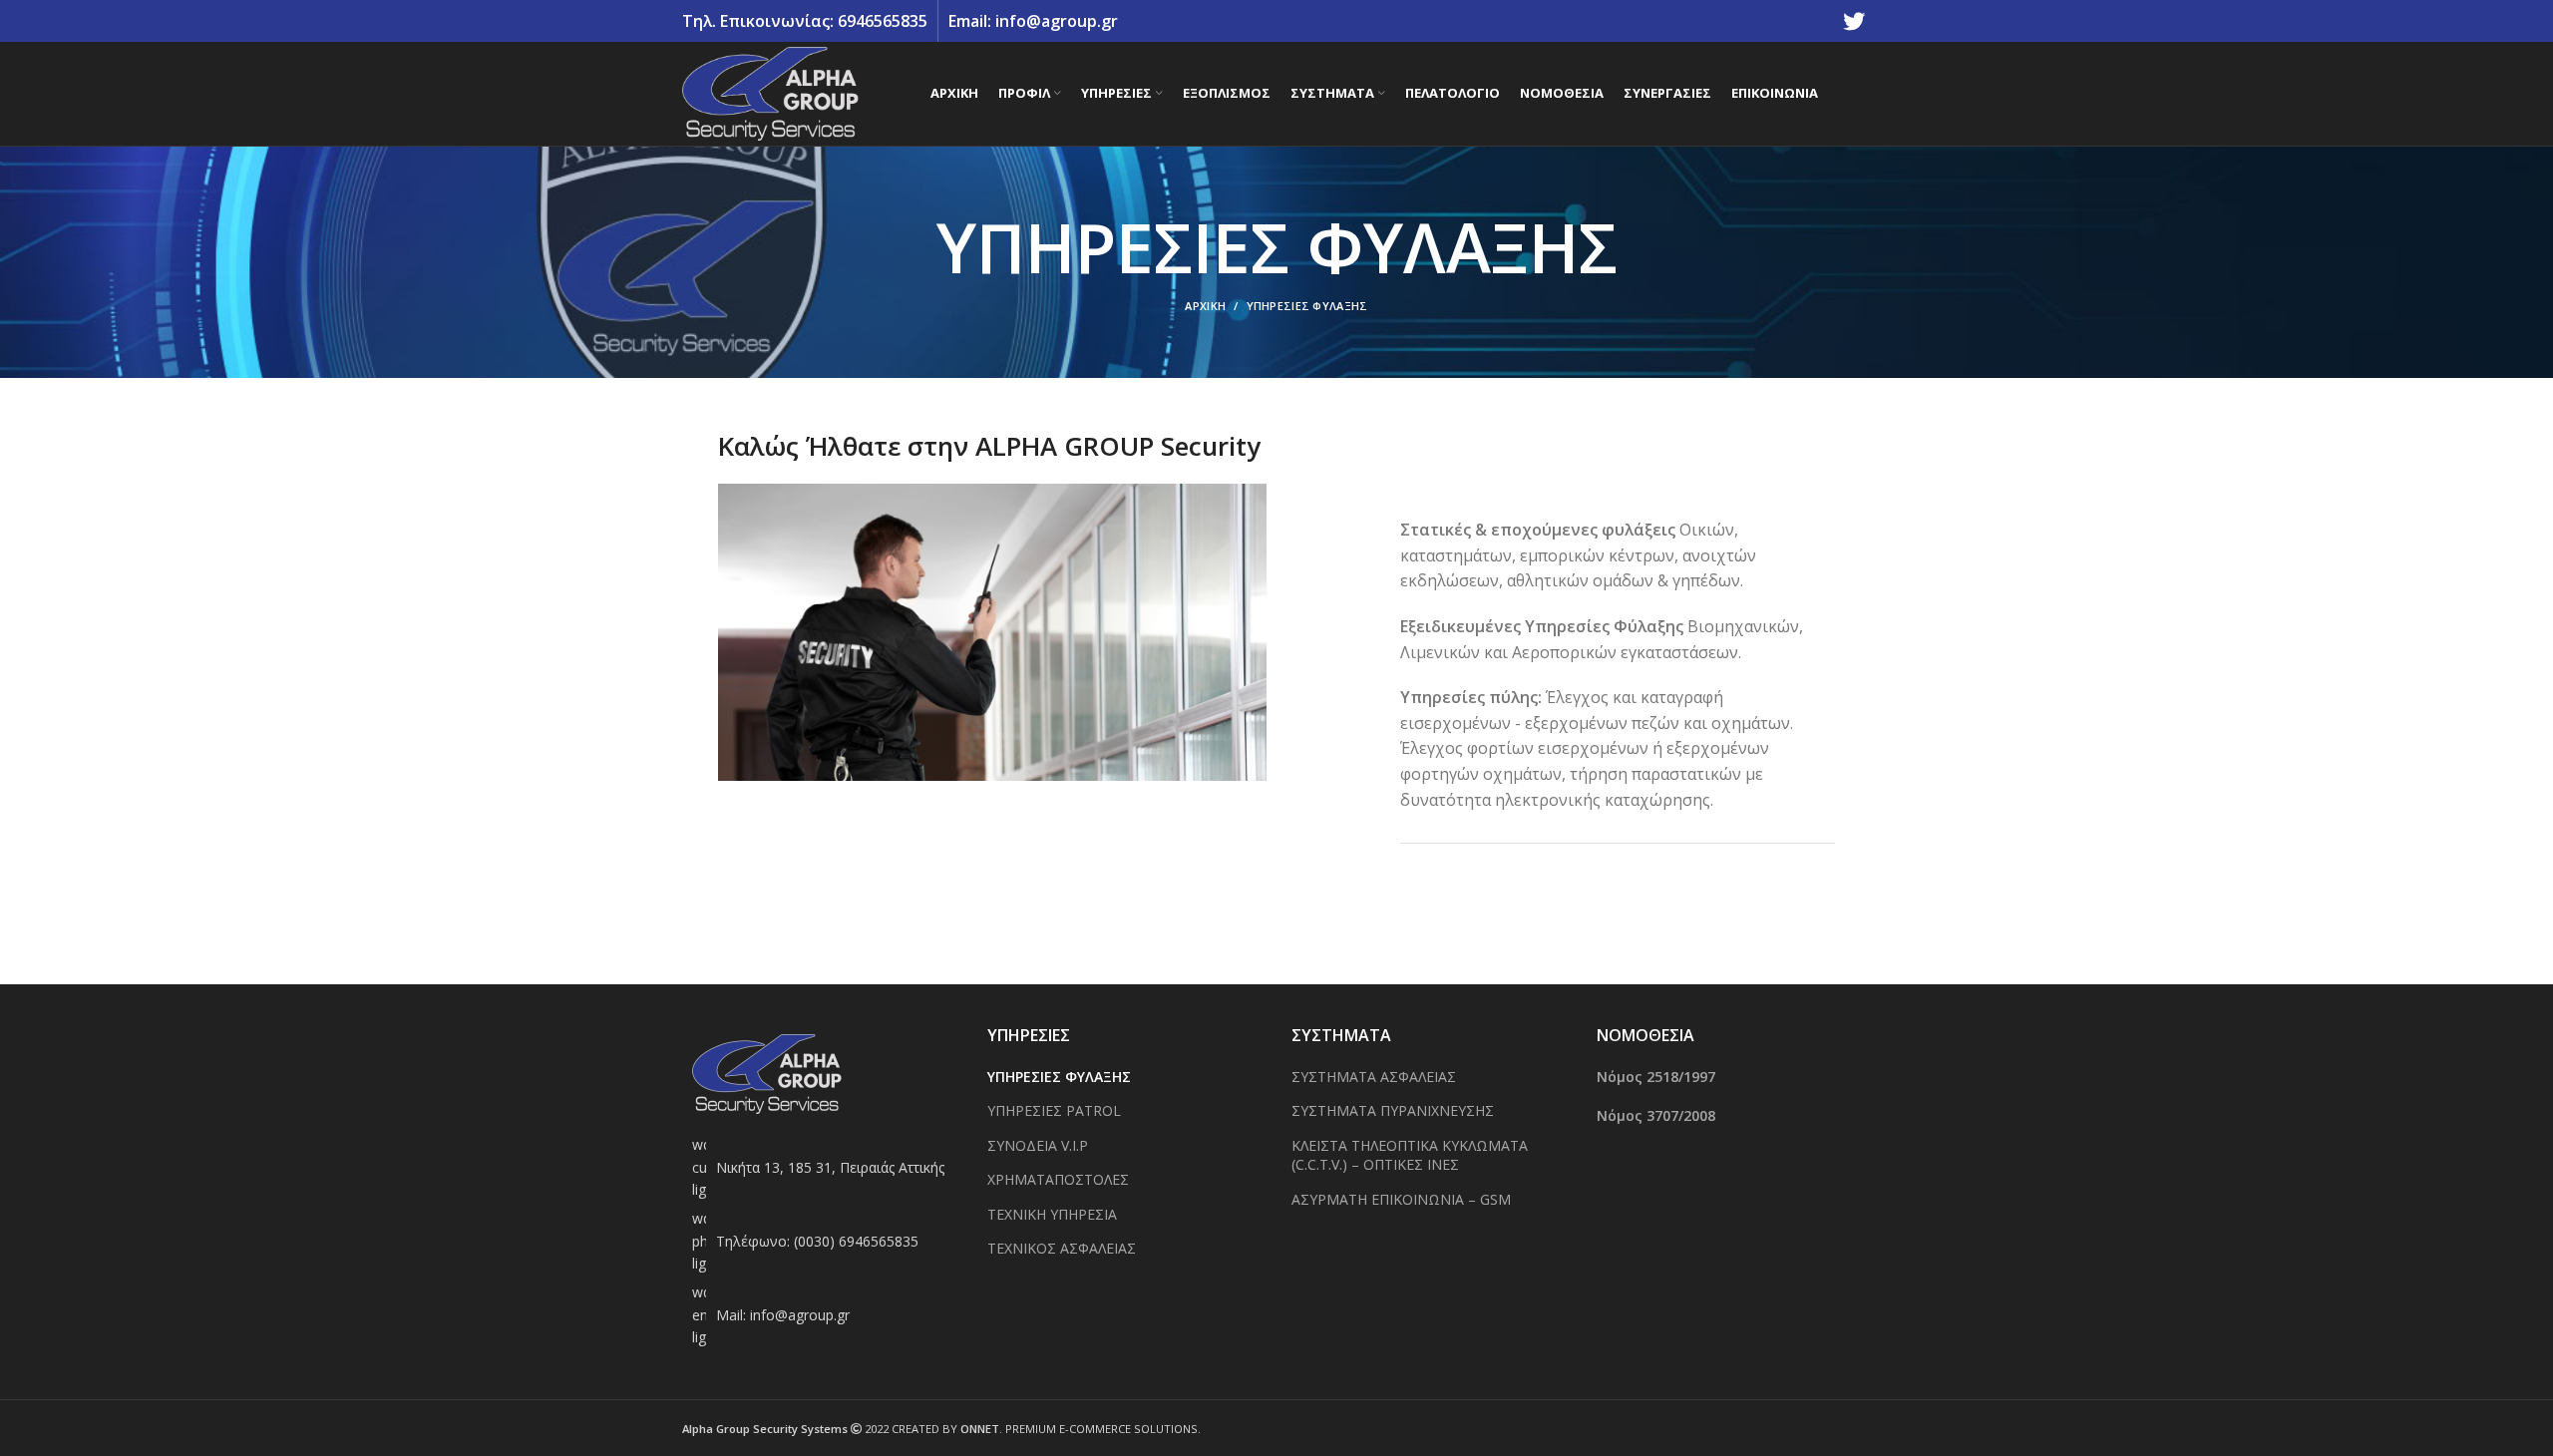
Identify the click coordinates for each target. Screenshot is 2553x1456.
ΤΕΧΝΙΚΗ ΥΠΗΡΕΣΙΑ (1052, 1214)
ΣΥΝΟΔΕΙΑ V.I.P (1038, 1145)
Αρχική (1205, 306)
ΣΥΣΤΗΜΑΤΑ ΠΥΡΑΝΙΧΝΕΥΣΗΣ (1393, 1110)
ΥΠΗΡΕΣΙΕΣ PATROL (1054, 1110)
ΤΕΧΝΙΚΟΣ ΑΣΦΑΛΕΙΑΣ (1062, 1248)
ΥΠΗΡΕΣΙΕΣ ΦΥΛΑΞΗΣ (1059, 1077)
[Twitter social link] (1854, 21)
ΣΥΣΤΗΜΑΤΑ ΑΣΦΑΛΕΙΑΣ (1374, 1077)
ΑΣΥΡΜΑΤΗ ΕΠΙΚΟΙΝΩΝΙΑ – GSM (1401, 1199)
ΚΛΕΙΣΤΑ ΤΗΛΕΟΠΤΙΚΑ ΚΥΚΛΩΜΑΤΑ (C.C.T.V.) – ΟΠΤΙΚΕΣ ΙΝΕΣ (1410, 1155)
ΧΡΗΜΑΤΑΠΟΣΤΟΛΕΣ (1058, 1179)
